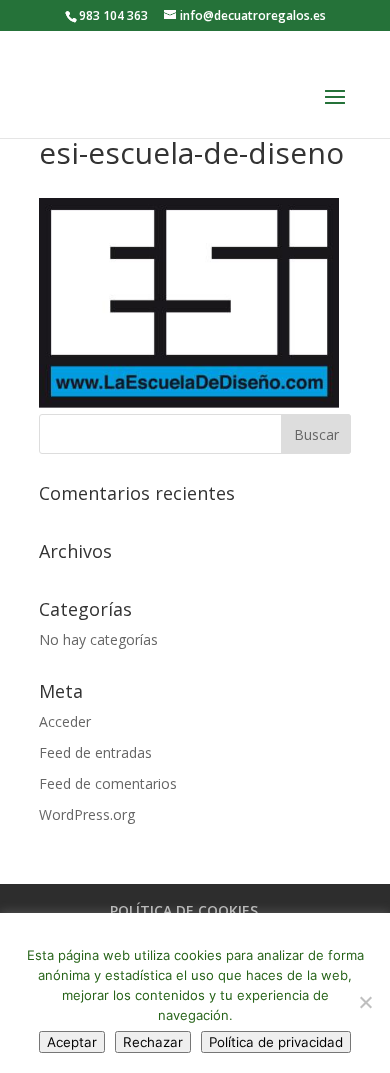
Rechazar (153, 1042)
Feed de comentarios (108, 783)
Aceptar (72, 1042)
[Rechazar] (365, 1002)
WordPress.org (87, 814)
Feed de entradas (95, 752)
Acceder (65, 721)
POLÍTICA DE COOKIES (184, 910)
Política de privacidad (276, 1042)
